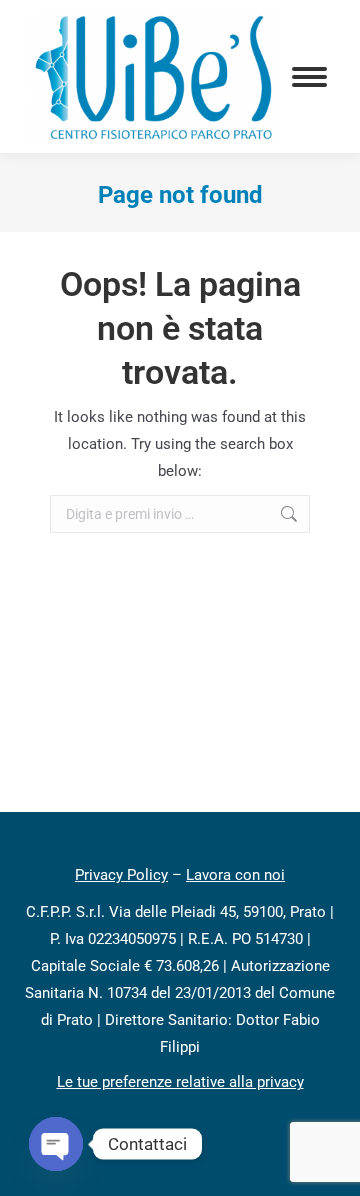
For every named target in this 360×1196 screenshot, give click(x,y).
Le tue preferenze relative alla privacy (180, 1082)
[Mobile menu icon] (309, 77)
